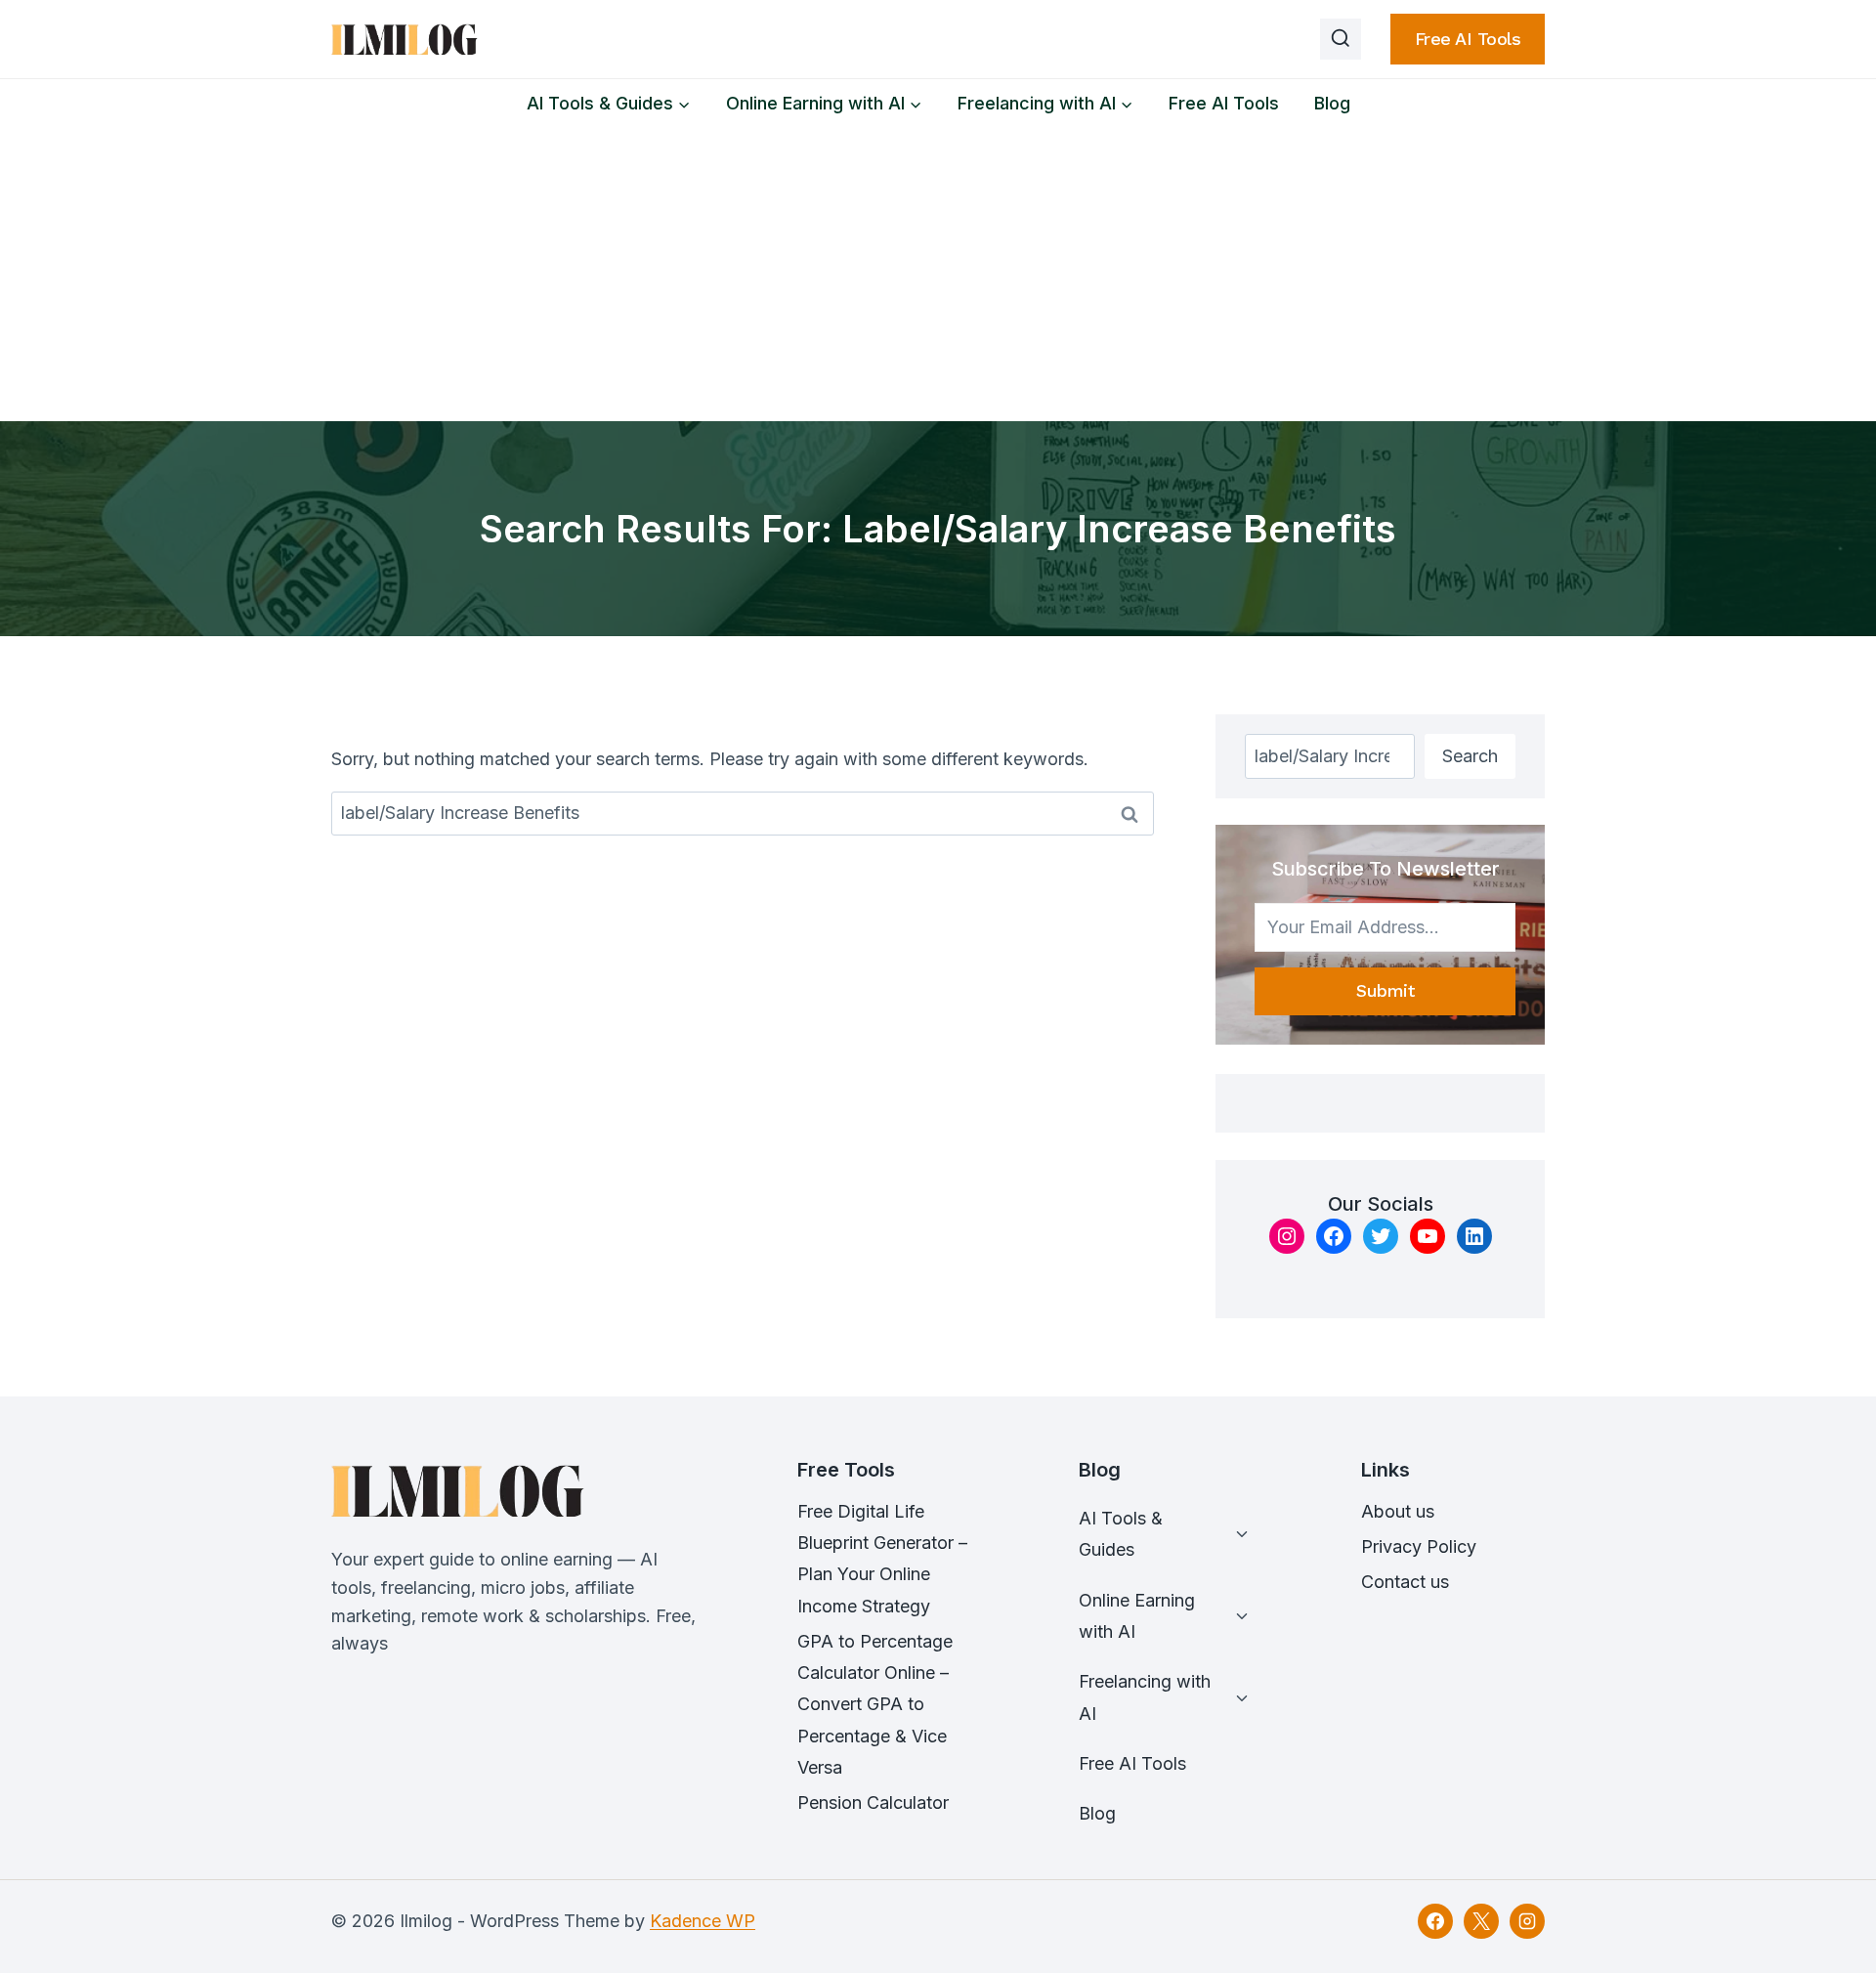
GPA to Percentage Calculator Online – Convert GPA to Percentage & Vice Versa (875, 1705)
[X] (1481, 1921)
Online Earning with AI (1137, 1616)
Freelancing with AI (1145, 1697)
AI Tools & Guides (1121, 1534)
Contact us (1405, 1582)
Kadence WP (703, 1921)
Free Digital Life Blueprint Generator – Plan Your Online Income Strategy (882, 1559)
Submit (1385, 990)
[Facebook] (1435, 1921)
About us (1398, 1511)
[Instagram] (1527, 1921)
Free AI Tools (1468, 39)
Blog (1332, 103)
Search (1470, 756)
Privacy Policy (1419, 1546)
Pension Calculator (873, 1802)
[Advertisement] (938, 275)
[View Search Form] (1341, 39)
